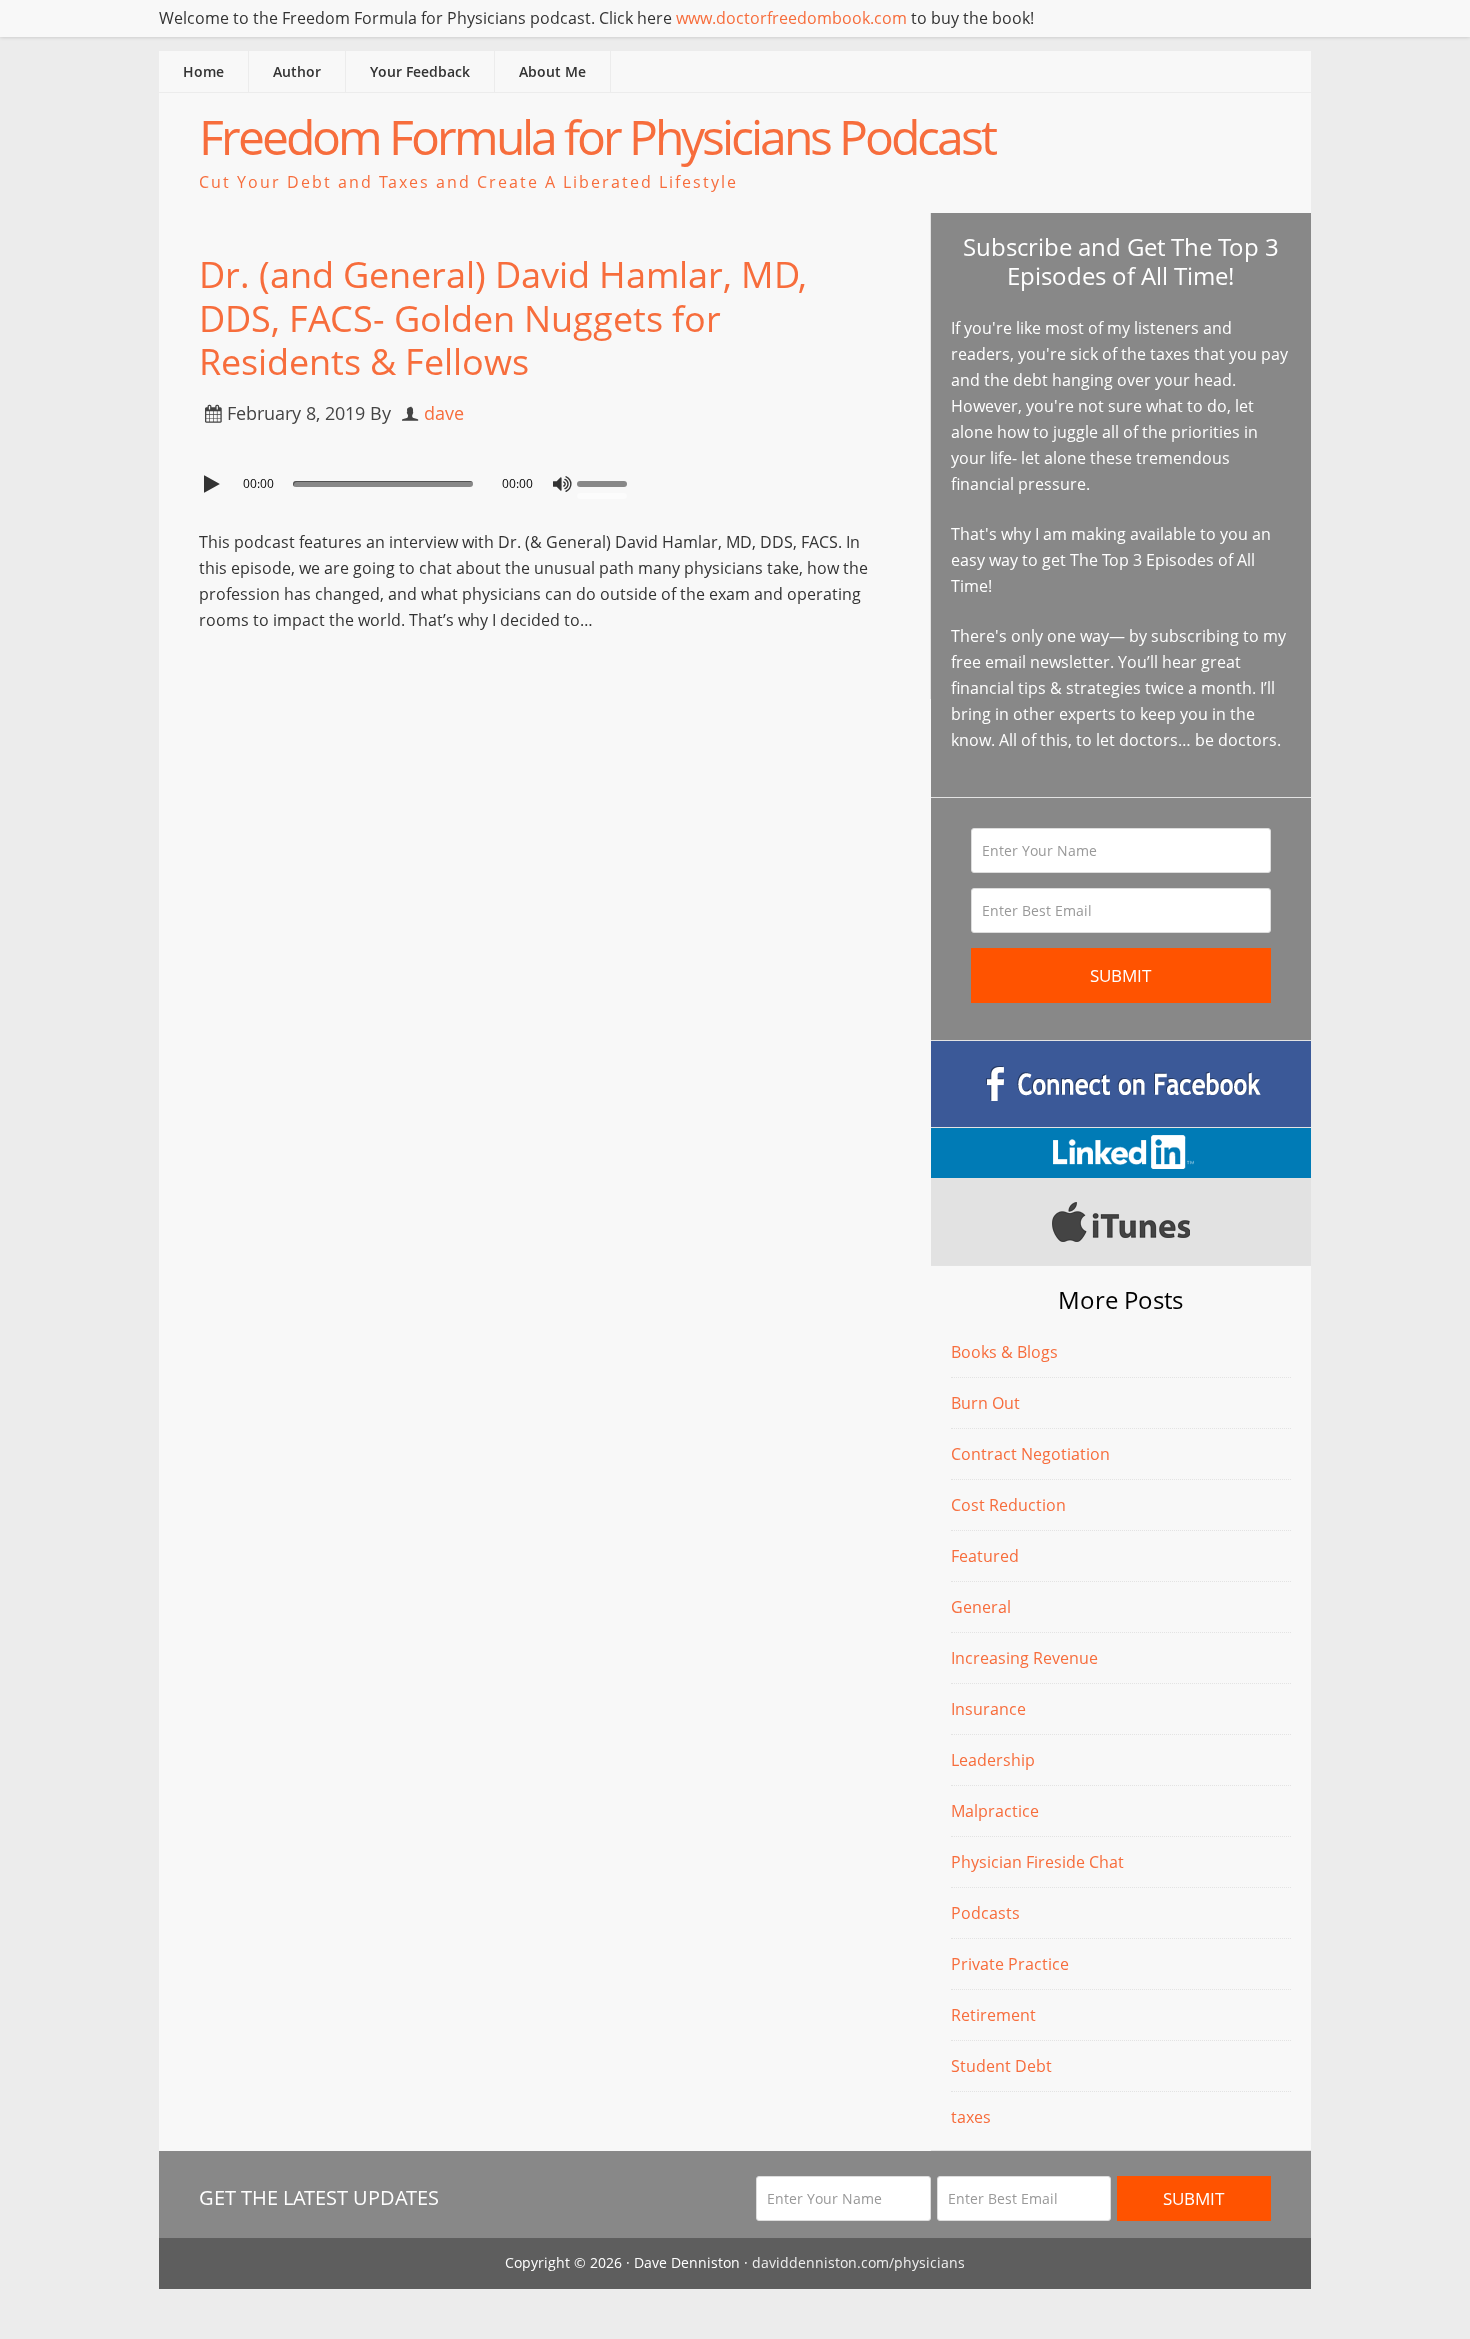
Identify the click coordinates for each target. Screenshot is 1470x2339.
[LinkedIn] (1121, 1153)
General (981, 1607)
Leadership (993, 1760)
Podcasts (985, 1913)
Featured (985, 1556)
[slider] (607, 482)
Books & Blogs (1004, 1352)
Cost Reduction (1008, 1505)
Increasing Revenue (1024, 1658)
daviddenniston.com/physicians (858, 2262)
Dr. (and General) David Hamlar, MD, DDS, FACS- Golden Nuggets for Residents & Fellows (503, 317)
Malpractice (995, 1811)
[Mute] (562, 484)
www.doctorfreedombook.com (791, 18)
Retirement (993, 2015)
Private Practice (1010, 1964)
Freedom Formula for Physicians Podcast (597, 136)
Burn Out (985, 1403)
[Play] (214, 484)
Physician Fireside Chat (1037, 1862)
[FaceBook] (1121, 1084)
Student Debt (1001, 2066)
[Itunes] (1121, 1222)
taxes (971, 2117)
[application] (544, 479)
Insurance (988, 1709)
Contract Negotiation (1030, 1454)
